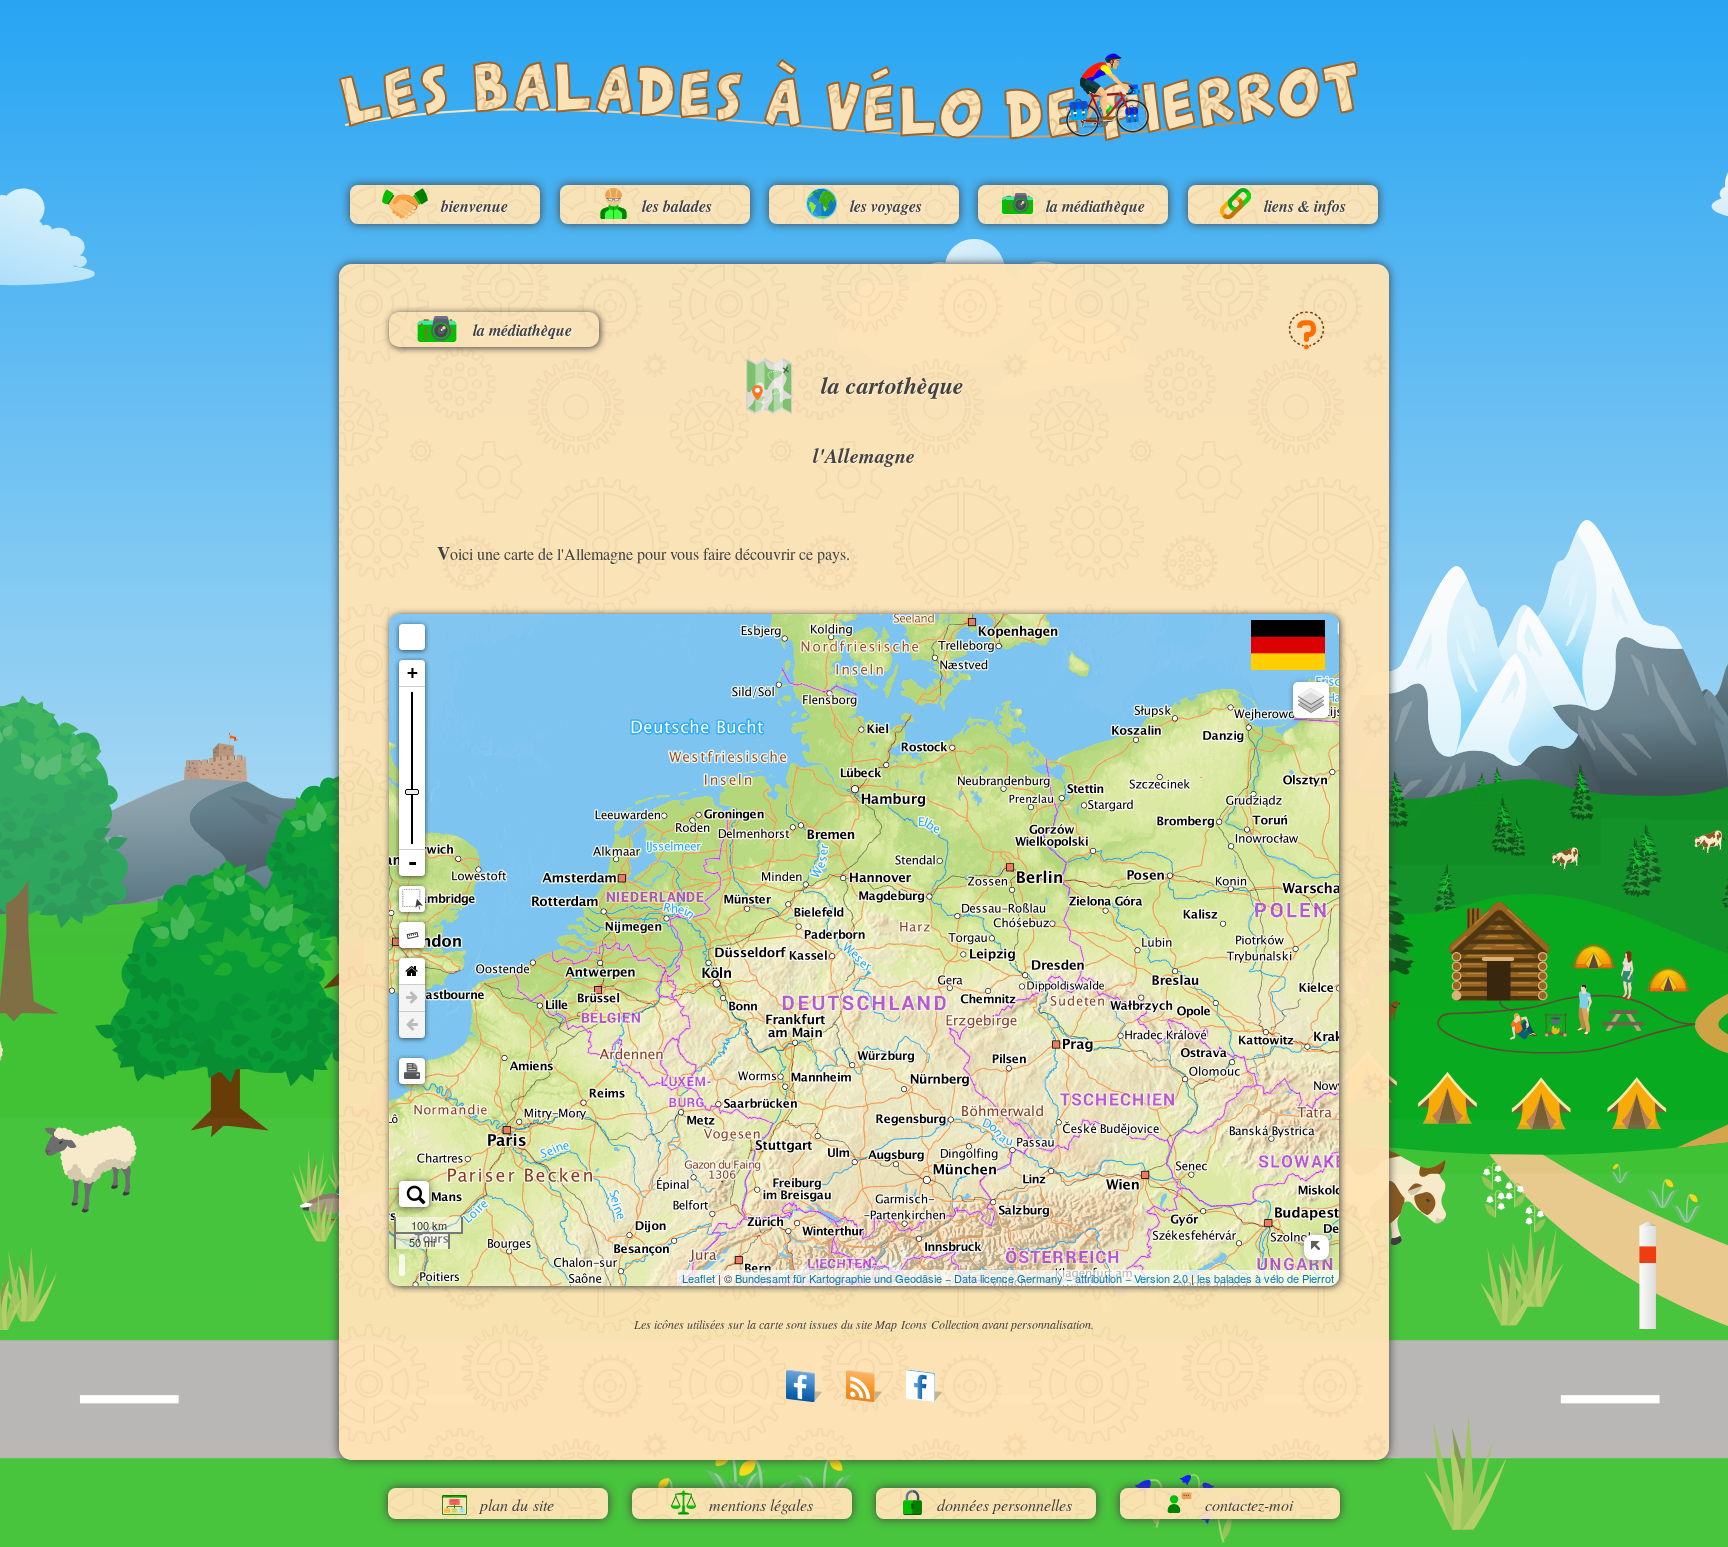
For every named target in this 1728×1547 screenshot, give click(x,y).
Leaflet (698, 1278)
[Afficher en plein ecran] (412, 637)
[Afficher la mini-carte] (1316, 1247)
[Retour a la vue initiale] (412, 971)
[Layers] (1311, 700)
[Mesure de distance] (412, 935)
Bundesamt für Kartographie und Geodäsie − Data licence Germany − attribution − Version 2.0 (961, 1278)
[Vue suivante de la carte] (412, 998)
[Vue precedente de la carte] (412, 1025)
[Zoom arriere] (412, 863)
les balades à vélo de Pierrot (1265, 1278)
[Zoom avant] (412, 673)
